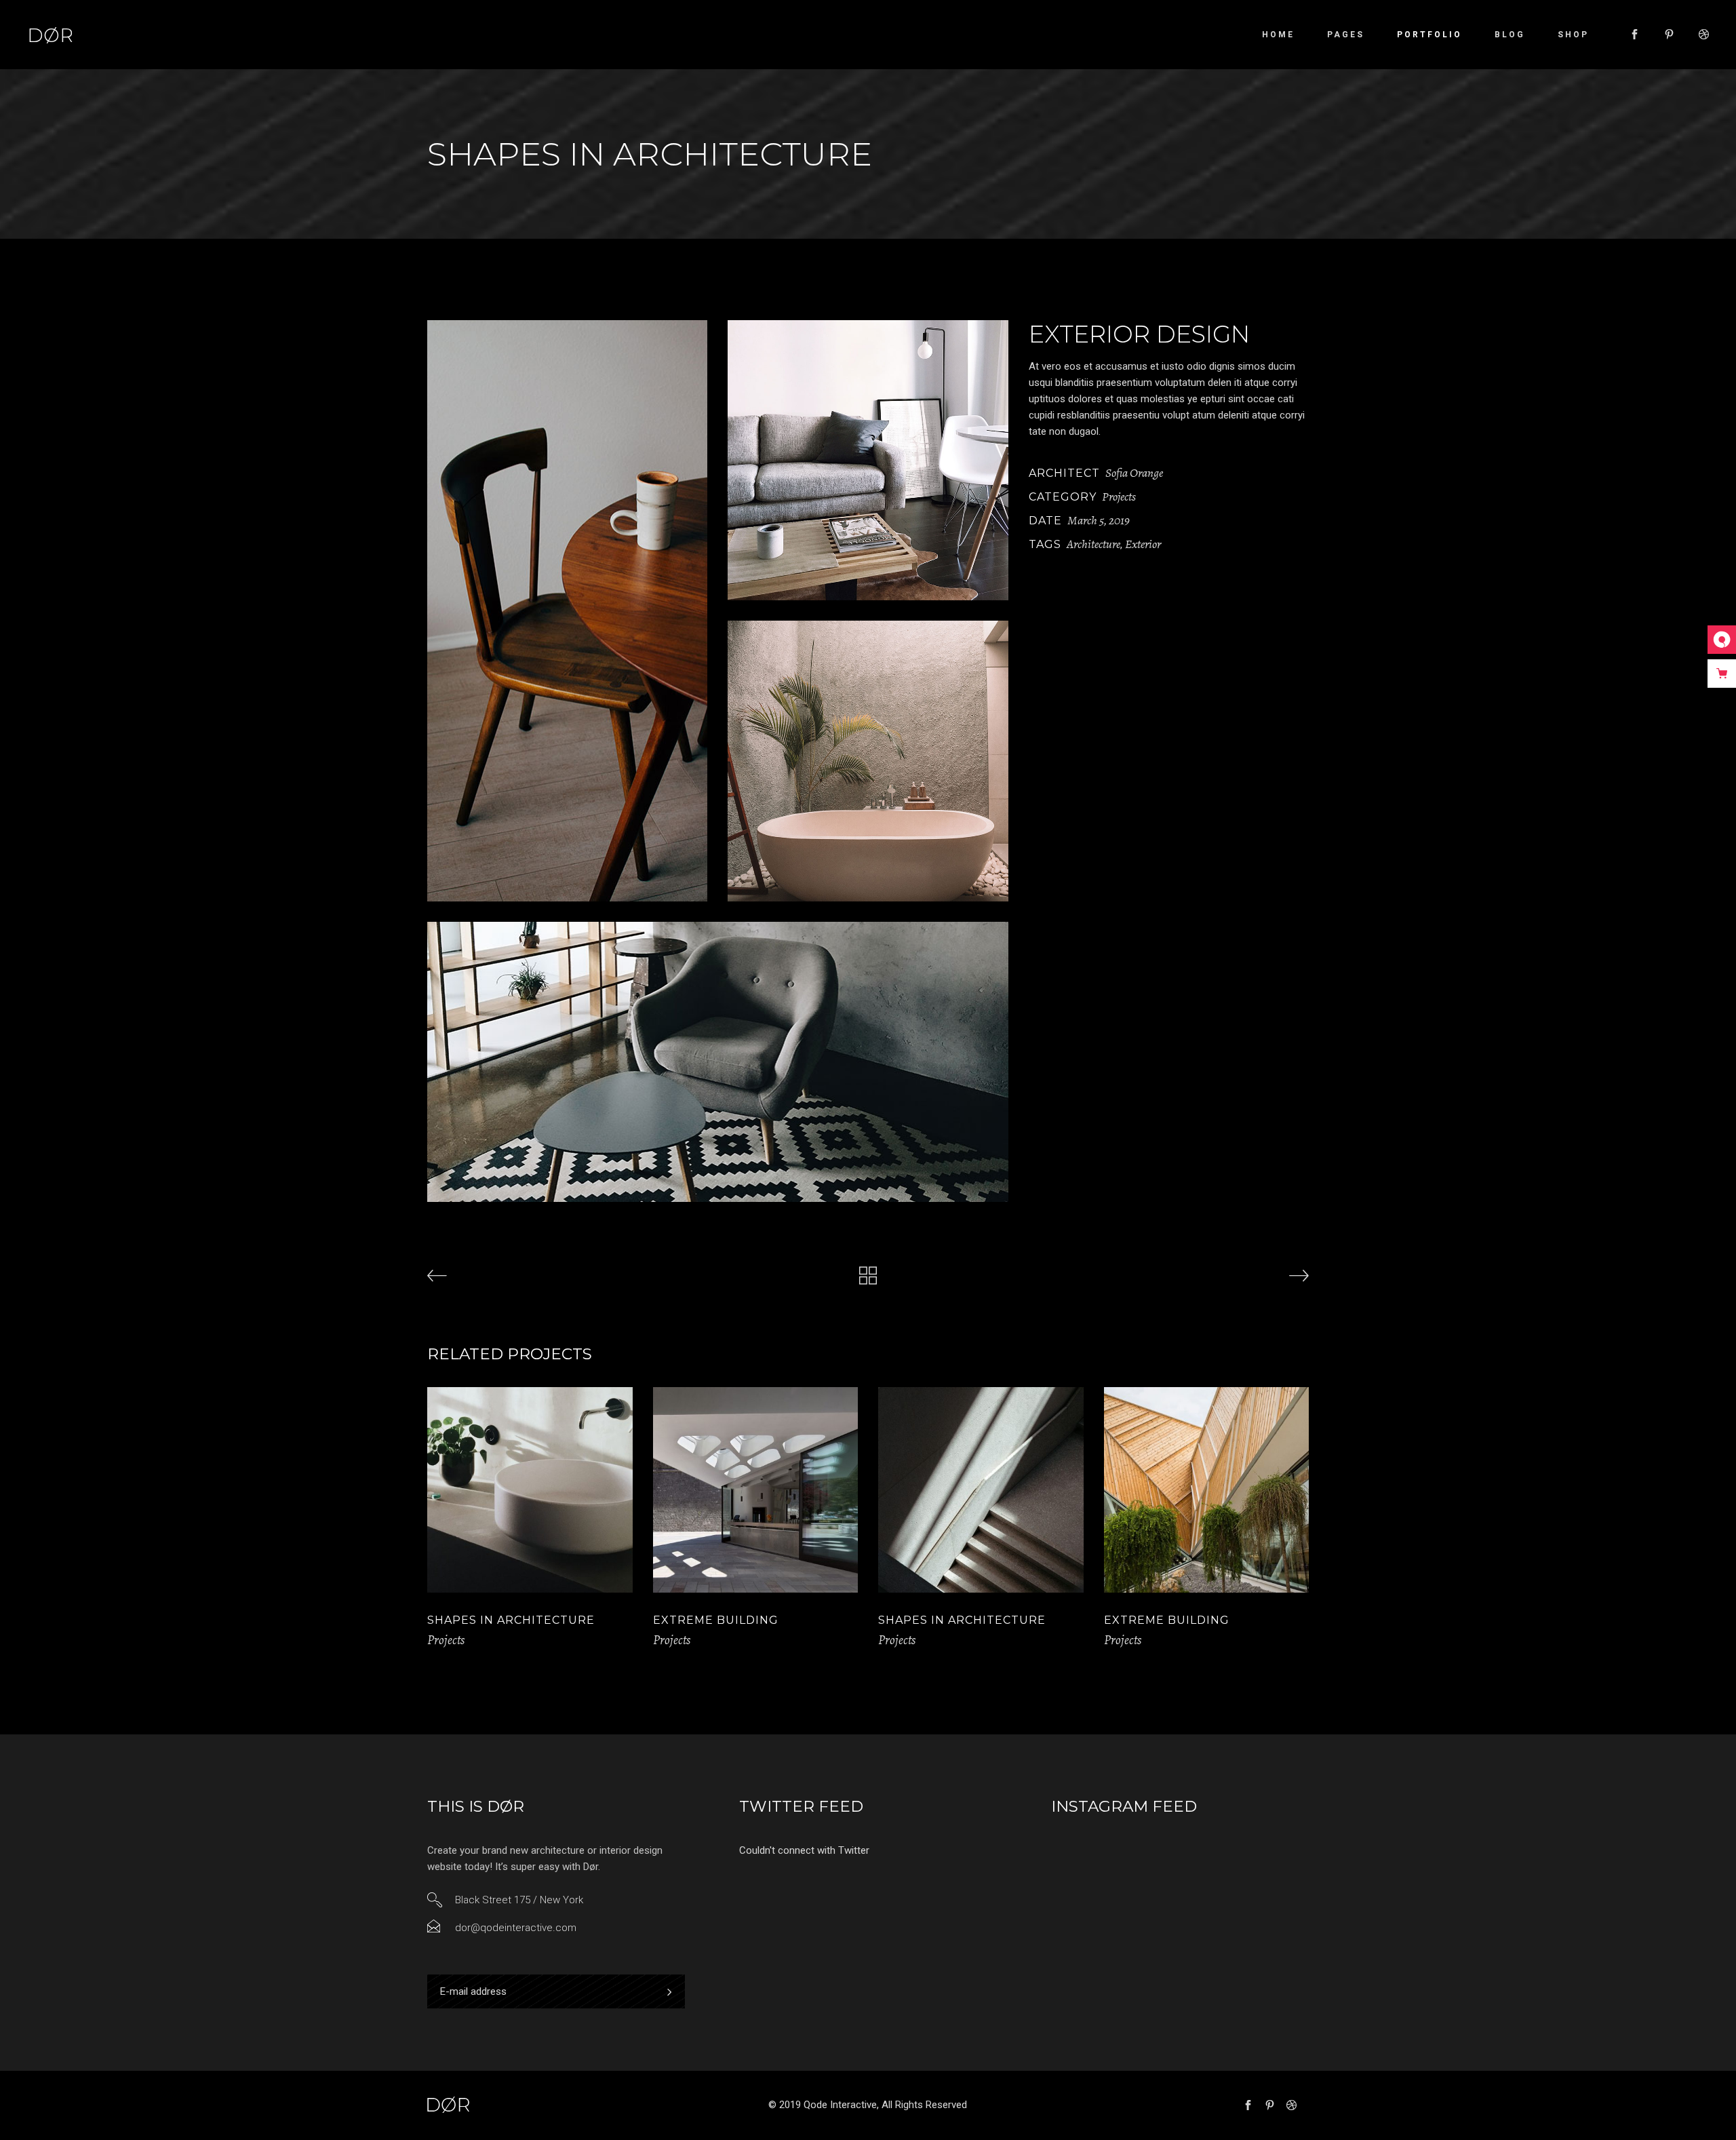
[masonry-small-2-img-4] (718, 1062)
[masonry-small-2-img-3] (868, 761)
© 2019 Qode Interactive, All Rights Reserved (868, 2105)
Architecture (1093, 544)
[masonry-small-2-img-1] (567, 611)
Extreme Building (716, 1620)
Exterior (1143, 544)
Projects (1119, 497)
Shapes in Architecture (511, 1620)
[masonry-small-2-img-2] (868, 460)
